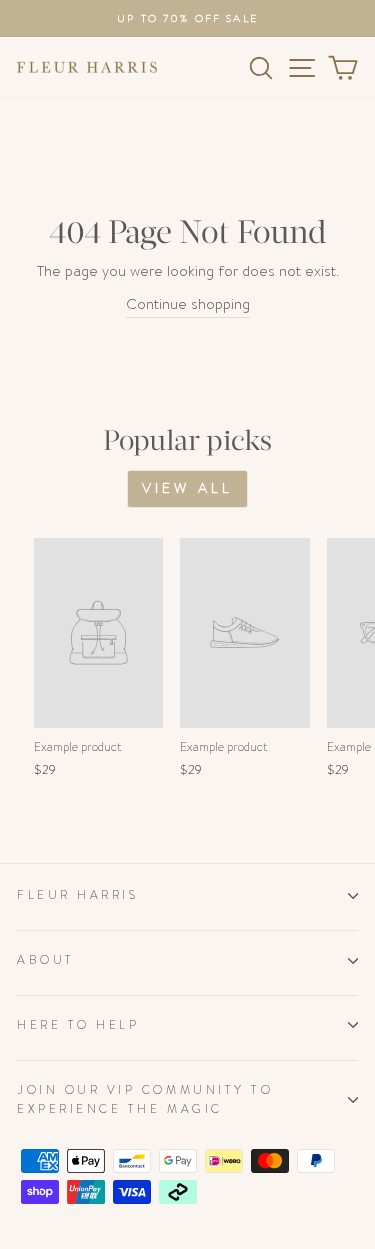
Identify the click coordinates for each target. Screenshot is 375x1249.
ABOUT (46, 960)
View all (188, 488)
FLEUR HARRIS (77, 895)
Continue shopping (188, 304)
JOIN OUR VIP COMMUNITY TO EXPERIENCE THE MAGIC (145, 1099)
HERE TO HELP (78, 1025)
